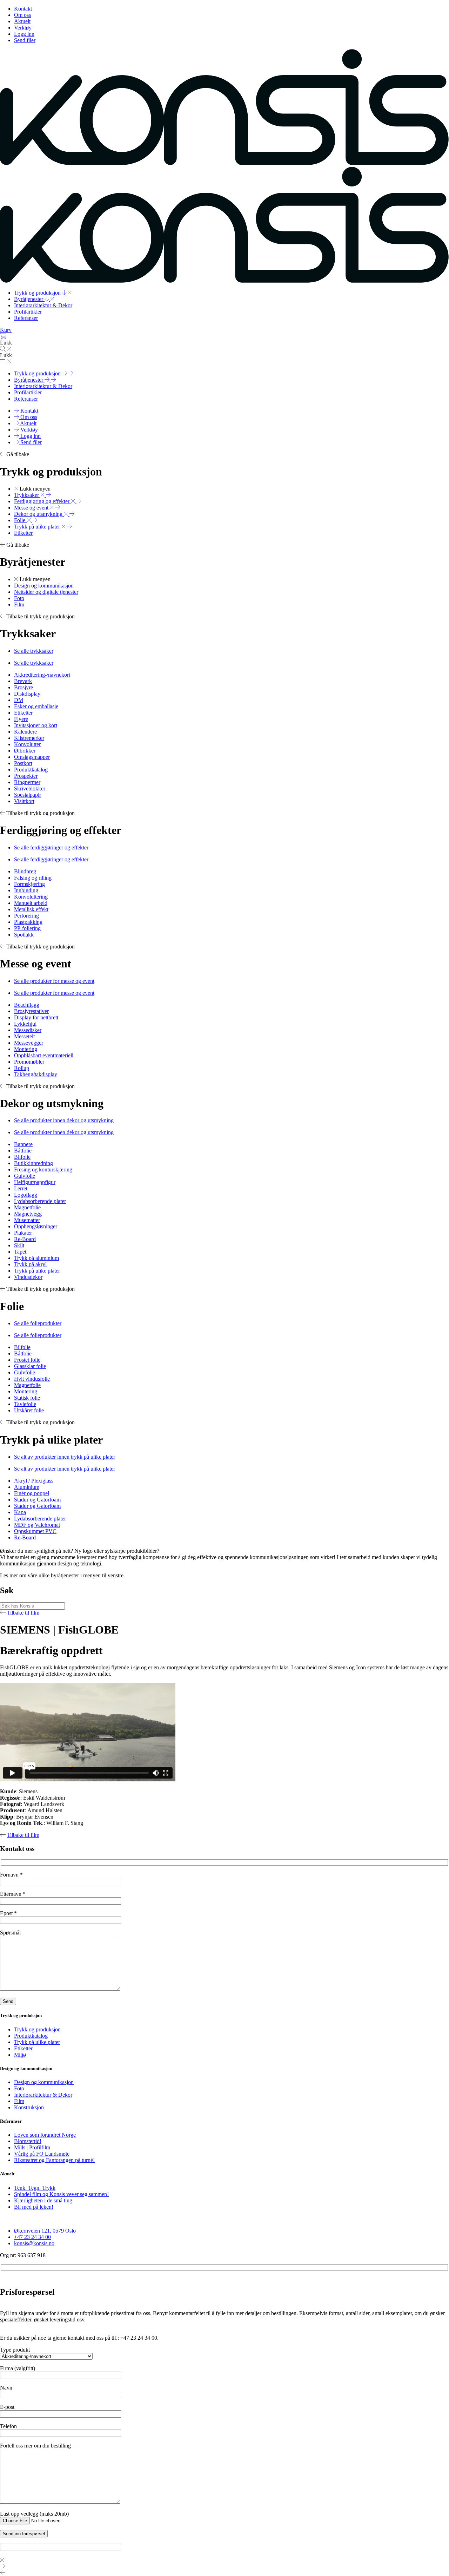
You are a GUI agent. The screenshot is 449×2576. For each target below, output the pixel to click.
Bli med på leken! (34, 2207)
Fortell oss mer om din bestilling (35, 2446)
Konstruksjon (29, 2107)
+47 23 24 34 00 (32, 2237)
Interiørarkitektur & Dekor (43, 2095)
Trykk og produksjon (37, 2029)
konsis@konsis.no (34, 2243)
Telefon (8, 2426)
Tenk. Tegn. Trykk (35, 2188)
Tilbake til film (23, 1613)
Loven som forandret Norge (45, 2135)
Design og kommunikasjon (44, 2082)
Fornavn (11, 1875)
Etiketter (23, 2048)
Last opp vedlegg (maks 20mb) (34, 2514)
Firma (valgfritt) (18, 2368)
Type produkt (15, 2350)
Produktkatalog (31, 2036)
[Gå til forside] (224, 163)
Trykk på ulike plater (37, 2042)
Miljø (20, 2055)
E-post (7, 2407)
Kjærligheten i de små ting (43, 2200)
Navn (6, 2388)
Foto (19, 2088)
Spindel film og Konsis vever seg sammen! (61, 2194)
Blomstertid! (28, 2141)
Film (19, 2101)
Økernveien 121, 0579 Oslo (45, 2231)
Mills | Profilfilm (32, 2147)
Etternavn (13, 1894)
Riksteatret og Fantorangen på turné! (54, 2160)
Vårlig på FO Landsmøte (42, 2154)
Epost (8, 1913)
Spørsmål (10, 1933)
